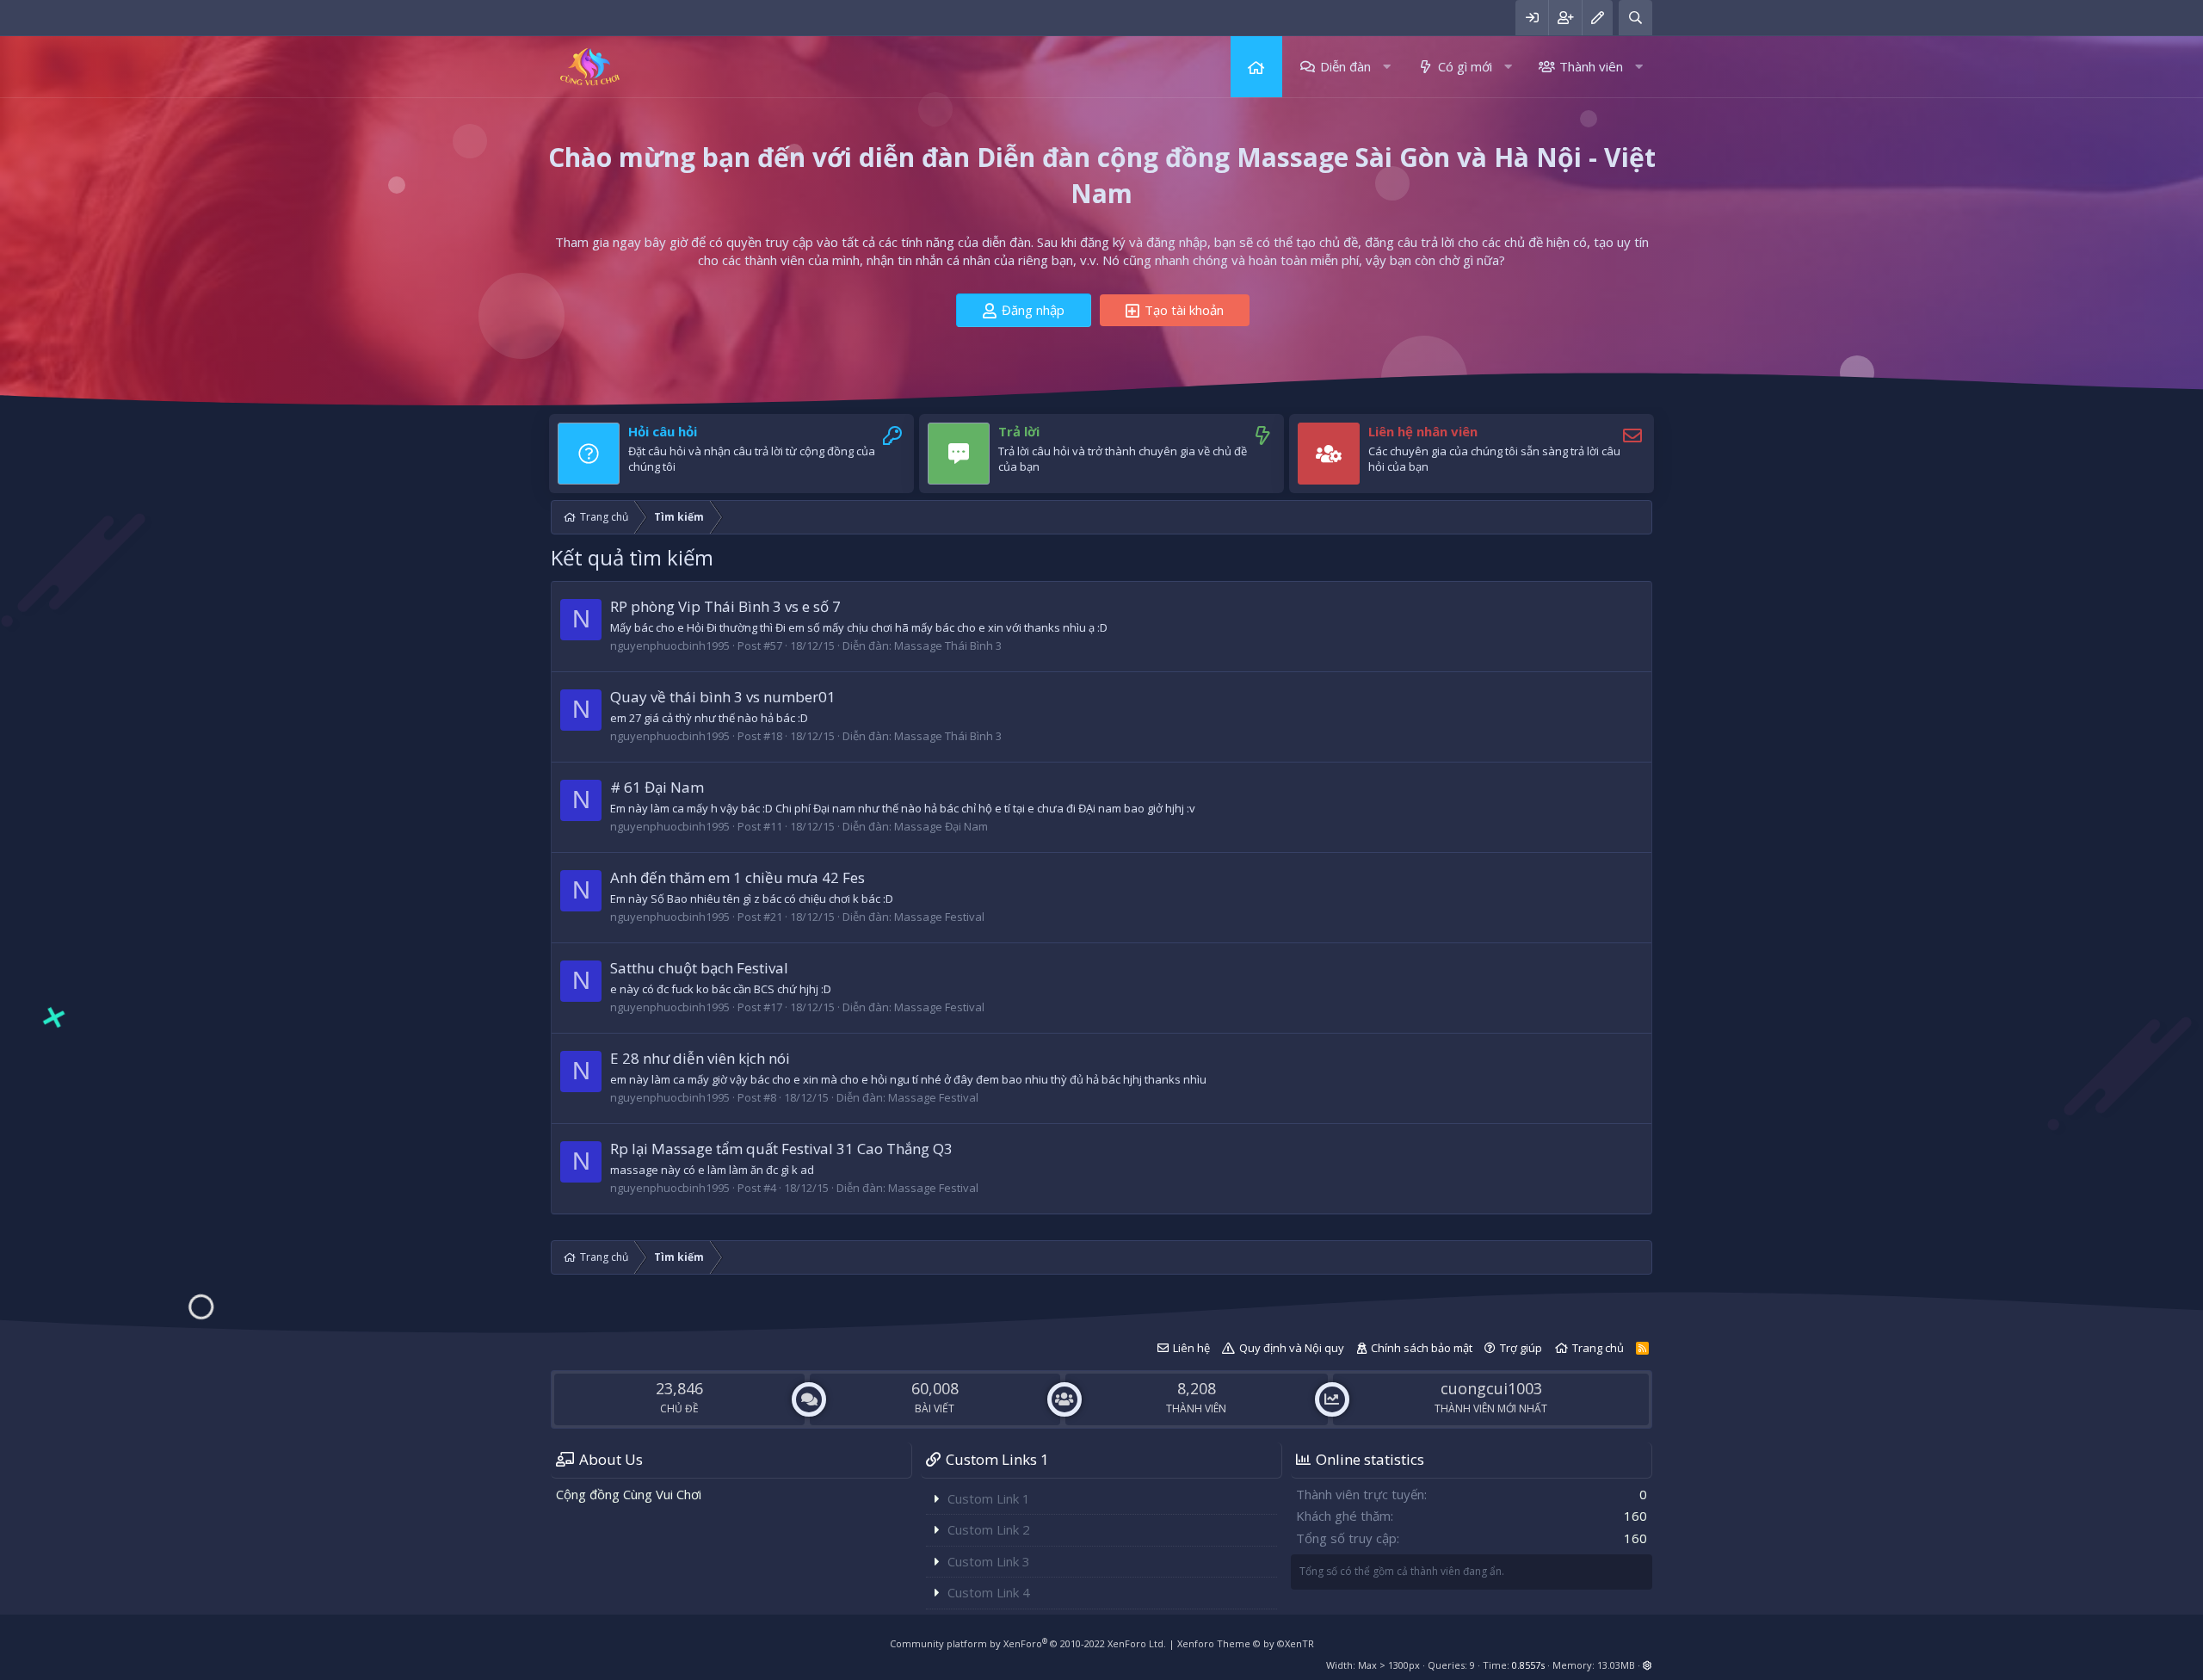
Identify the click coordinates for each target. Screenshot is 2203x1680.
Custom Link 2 (989, 1529)
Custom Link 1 (989, 1498)
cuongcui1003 (1491, 1388)
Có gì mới (1465, 66)
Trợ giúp (1521, 1348)
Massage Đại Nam (941, 826)
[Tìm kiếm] (1635, 18)
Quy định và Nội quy (1292, 1348)
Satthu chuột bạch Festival (699, 968)
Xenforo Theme (1246, 1643)
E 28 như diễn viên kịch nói (700, 1058)
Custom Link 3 (989, 1561)
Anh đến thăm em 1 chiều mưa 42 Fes (737, 877)
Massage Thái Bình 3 (948, 645)
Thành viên (1591, 66)
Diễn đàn (1345, 66)
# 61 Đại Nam (657, 787)
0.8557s (1528, 1665)
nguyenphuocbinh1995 (670, 645)
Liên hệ (1191, 1348)
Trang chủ (1256, 67)
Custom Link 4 (989, 1592)
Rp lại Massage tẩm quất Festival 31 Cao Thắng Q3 (781, 1149)
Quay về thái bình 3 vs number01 (723, 697)
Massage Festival (939, 917)
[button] (1387, 67)
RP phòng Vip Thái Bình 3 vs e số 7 (725, 606)
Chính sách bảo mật (1422, 1348)
